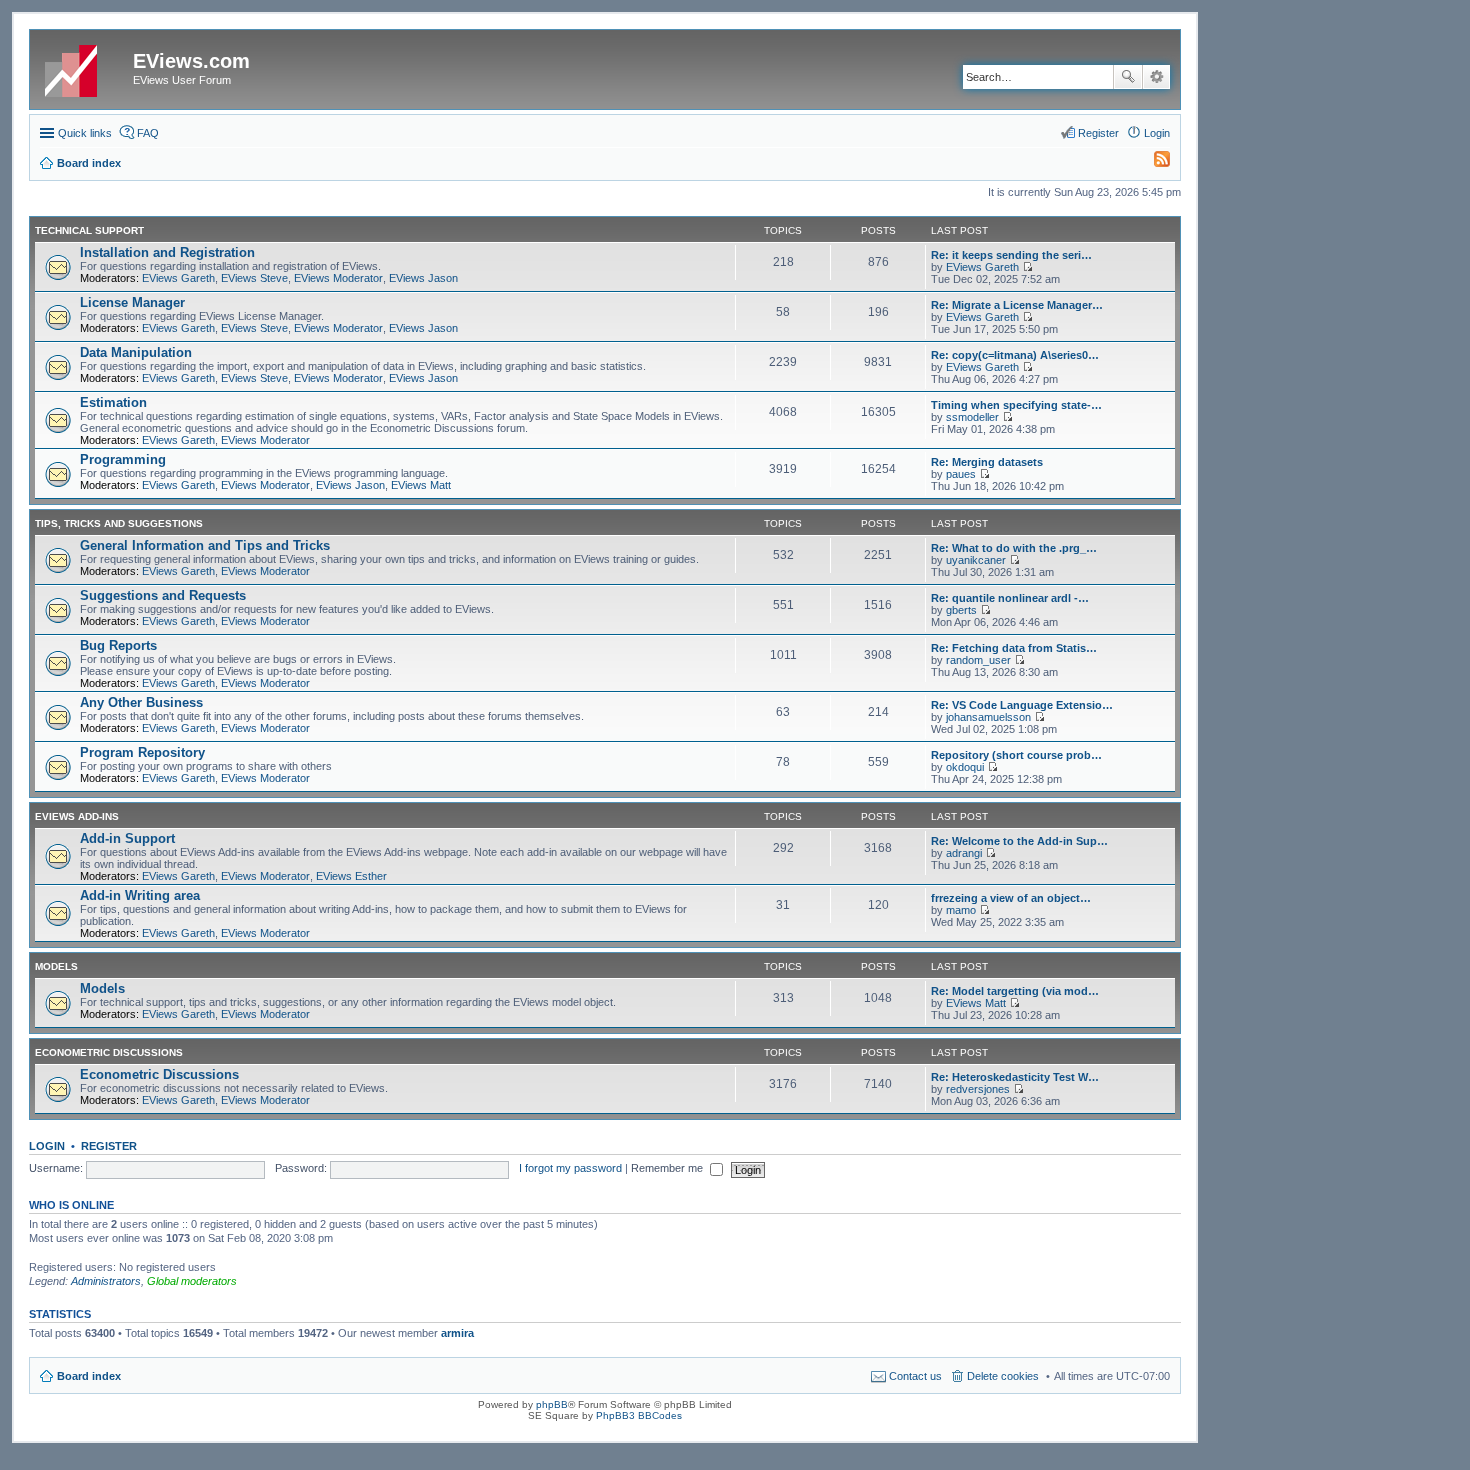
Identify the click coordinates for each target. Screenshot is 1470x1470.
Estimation (113, 402)
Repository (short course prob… (1016, 755)
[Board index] (84, 67)
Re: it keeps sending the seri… (1011, 255)
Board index (89, 1376)
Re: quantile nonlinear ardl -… (1010, 598)
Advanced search (1156, 77)
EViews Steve (254, 278)
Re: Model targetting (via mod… (1015, 991)
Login (47, 1146)
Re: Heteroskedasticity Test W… (1015, 1077)
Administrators (106, 1281)
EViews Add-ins (77, 816)
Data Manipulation (136, 352)
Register (109, 1146)
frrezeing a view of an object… (1011, 898)
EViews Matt (421, 485)
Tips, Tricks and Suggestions (119, 523)
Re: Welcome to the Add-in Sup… (1019, 841)
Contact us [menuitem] (915, 1376)
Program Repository (142, 752)
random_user (978, 660)
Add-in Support (127, 838)
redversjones (978, 1089)
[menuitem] (1153, 163)
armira (457, 1333)
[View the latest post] (1027, 267)
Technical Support (89, 230)
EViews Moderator (338, 278)
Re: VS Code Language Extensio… (1022, 705)
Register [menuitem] (1098, 133)
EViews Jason (423, 278)
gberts (961, 610)
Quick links (85, 133)
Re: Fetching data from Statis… (1014, 648)
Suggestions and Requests (163, 595)
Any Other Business (141, 702)
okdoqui (965, 767)
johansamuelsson (988, 717)
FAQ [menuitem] (148, 133)
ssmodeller (972, 417)
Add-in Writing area (140, 895)
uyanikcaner (976, 560)
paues (961, 474)
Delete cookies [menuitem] (1003, 1376)
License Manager (132, 302)
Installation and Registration (167, 252)
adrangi (964, 853)
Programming (123, 459)
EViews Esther (351, 876)
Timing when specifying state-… (1016, 405)
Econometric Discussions (109, 1052)
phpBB (552, 1404)
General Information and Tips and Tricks (205, 545)
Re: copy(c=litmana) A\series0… (1015, 355)
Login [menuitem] (1157, 133)
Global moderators (192, 1281)
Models (56, 966)
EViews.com (191, 61)
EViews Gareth (178, 278)
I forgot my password (570, 1168)
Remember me (668, 1168)
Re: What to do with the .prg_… (1014, 548)
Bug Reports (118, 645)
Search (1128, 77)
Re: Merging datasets (987, 462)
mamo (961, 910)
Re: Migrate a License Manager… (1017, 305)
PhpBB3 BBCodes (639, 1415)
